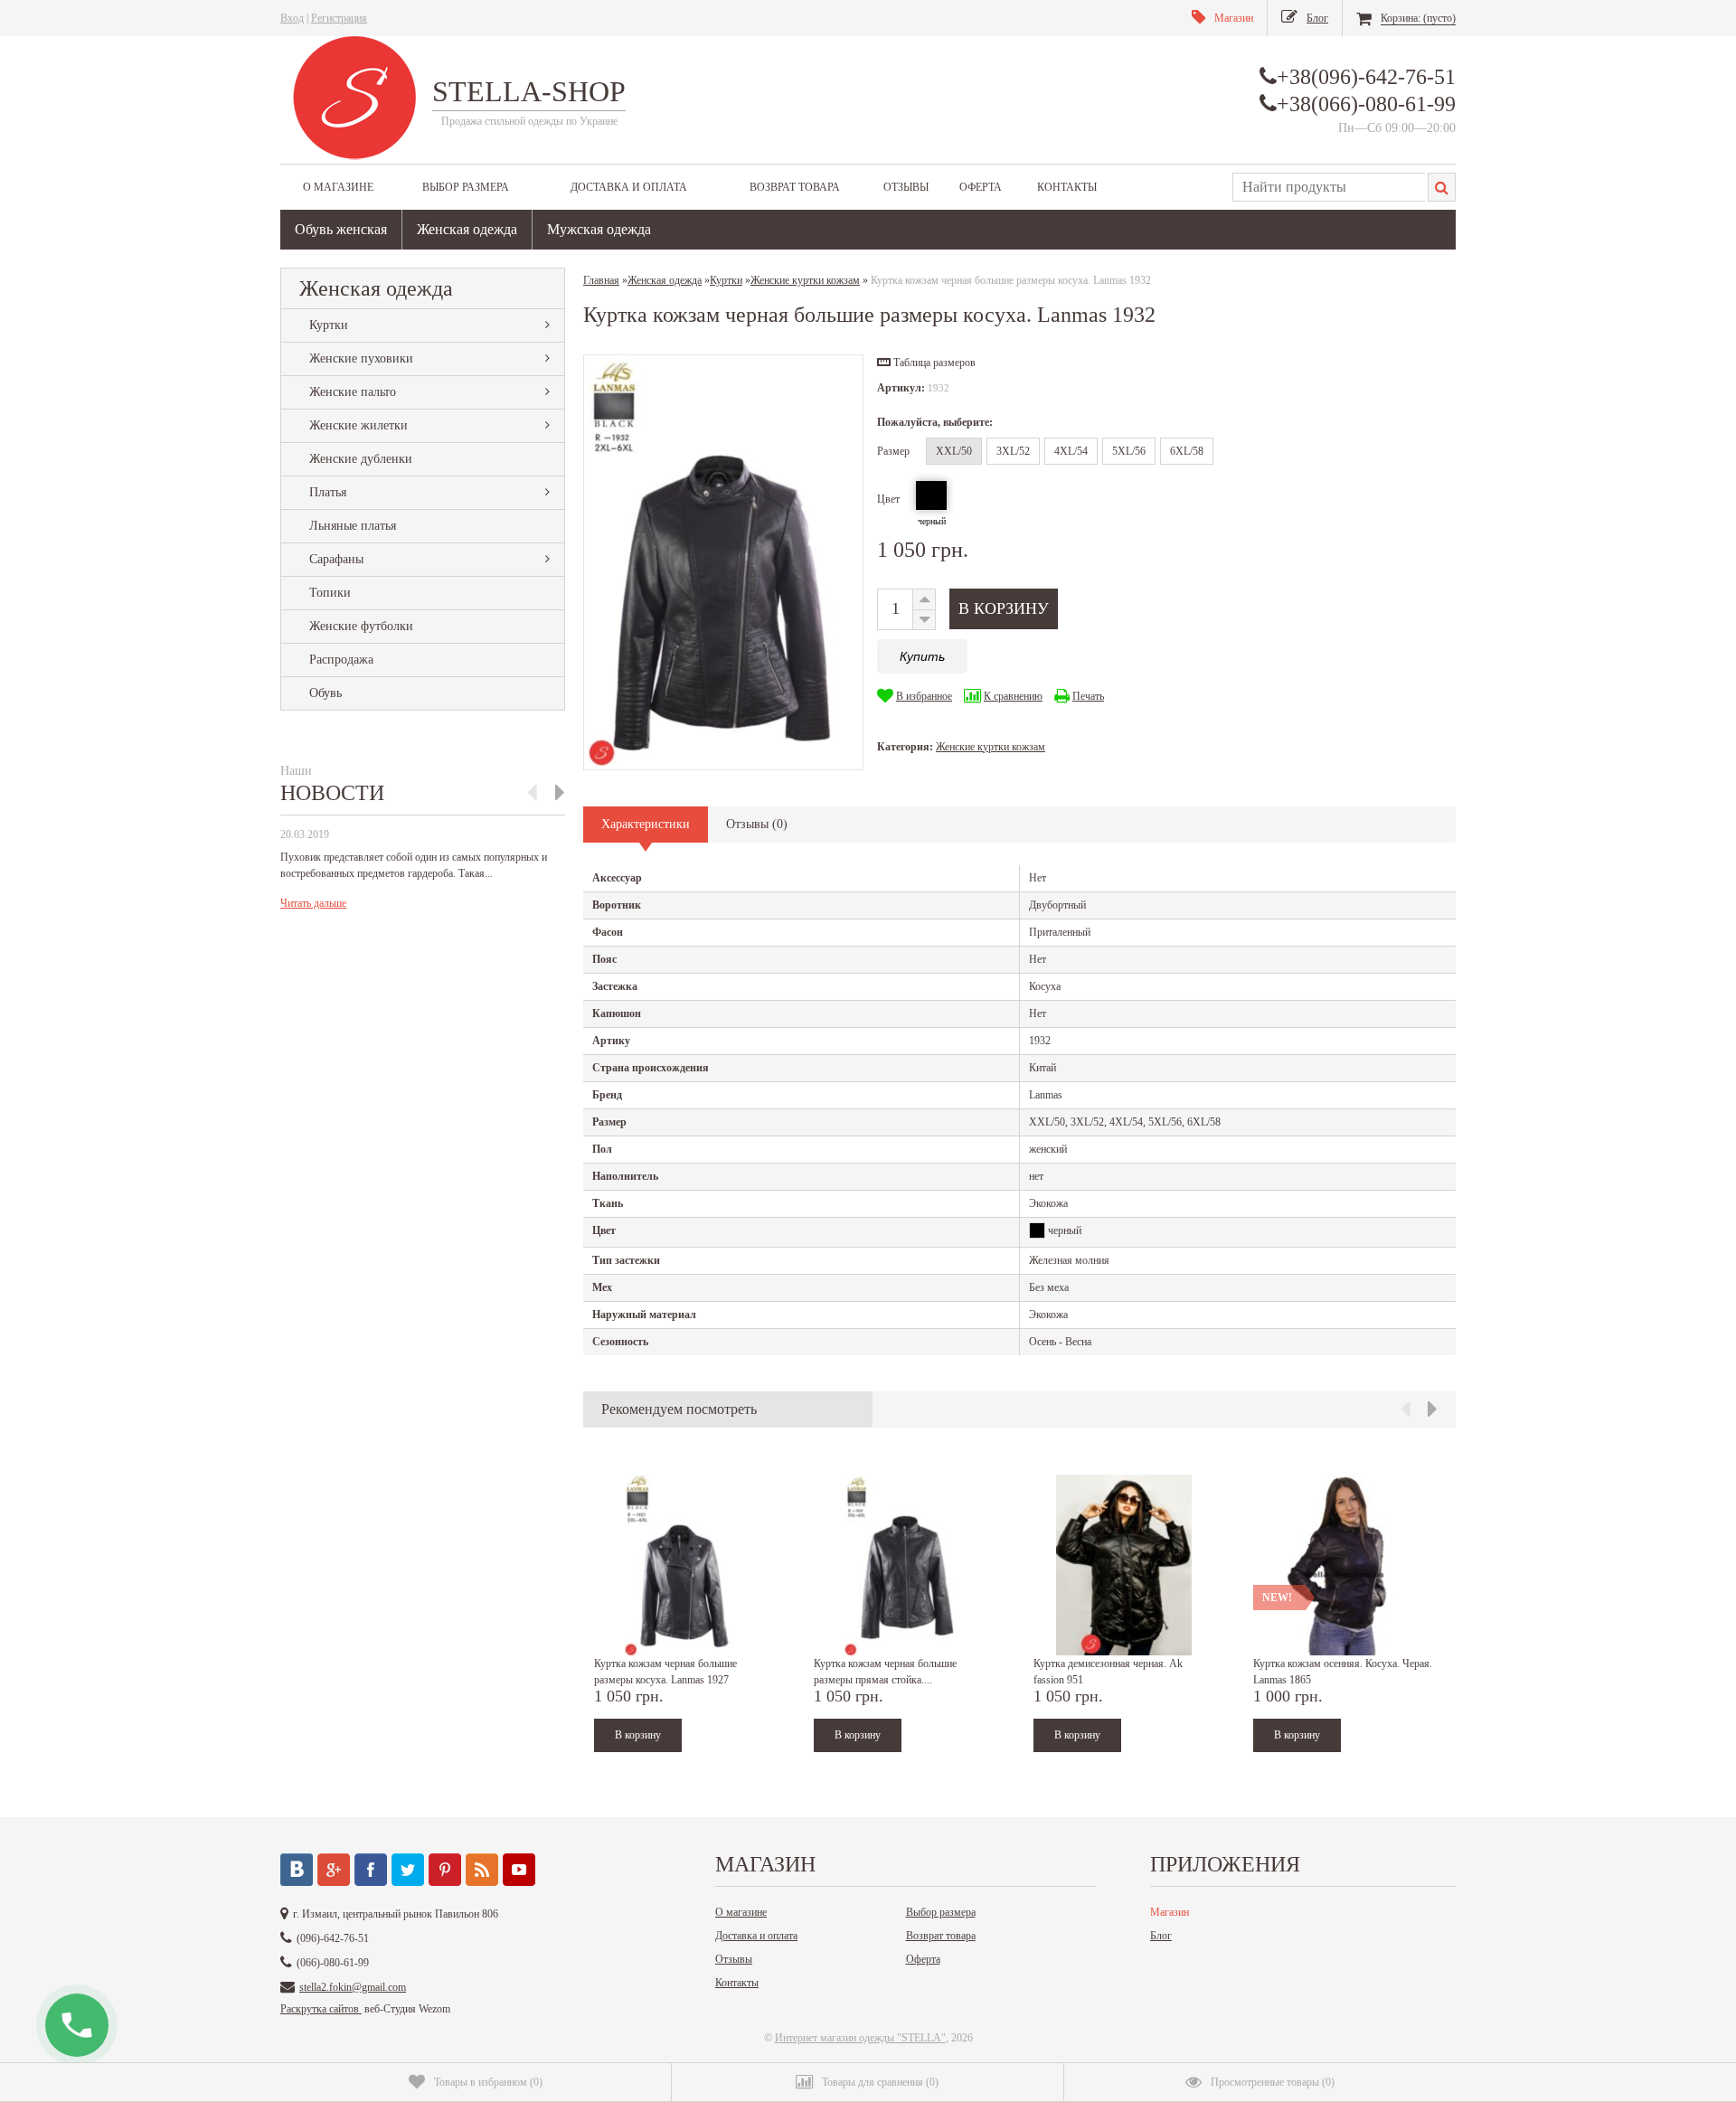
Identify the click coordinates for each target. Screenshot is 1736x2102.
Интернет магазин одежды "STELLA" (860, 2038)
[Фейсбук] (371, 1870)
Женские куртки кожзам (991, 747)
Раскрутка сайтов (321, 2009)
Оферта (981, 187)
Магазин (1170, 1912)
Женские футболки (361, 626)
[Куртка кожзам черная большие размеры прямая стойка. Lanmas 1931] (904, 1565)
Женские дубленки (361, 459)
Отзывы (906, 187)
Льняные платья (353, 526)
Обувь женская (341, 229)
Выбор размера (466, 187)
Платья (328, 492)
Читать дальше (313, 903)
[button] (926, 363)
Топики (330, 593)
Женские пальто (353, 392)
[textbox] (1329, 187)
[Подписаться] (482, 1870)
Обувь (325, 693)
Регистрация (339, 18)
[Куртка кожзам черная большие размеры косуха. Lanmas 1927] (684, 1565)
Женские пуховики (361, 358)
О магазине (338, 187)
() (488, 2082)
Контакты (1067, 187)
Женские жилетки (359, 425)
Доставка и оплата (629, 187)
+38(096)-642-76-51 (1366, 77)
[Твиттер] (408, 1870)
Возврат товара (795, 187)
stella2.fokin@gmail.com (353, 1987)
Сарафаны (336, 559)
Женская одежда (467, 229)
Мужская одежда (599, 229)
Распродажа (341, 660)
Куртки (329, 325)
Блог (1161, 1936)
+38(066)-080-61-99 (1366, 104)
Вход (292, 18)
